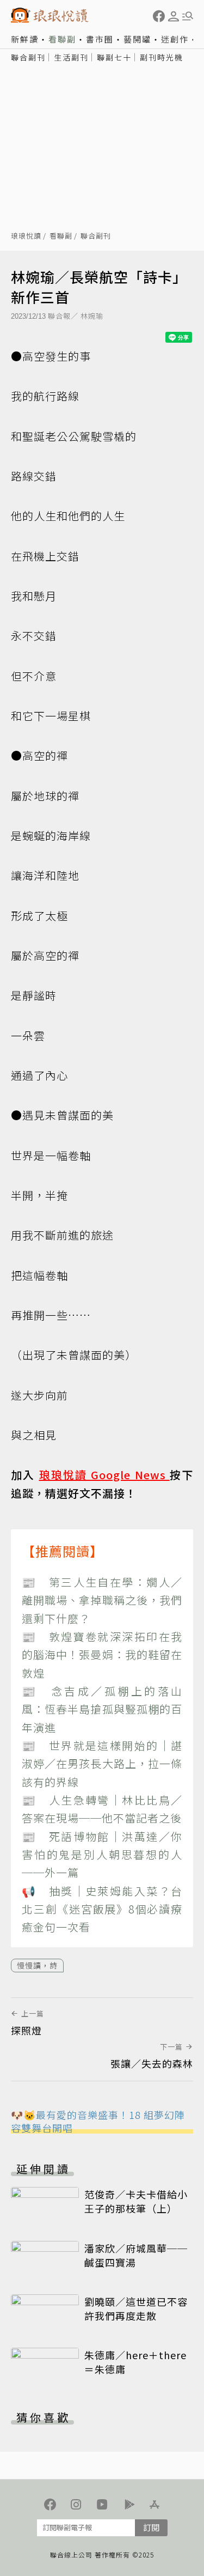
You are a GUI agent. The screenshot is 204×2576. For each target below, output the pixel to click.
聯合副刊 (28, 57)
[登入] (174, 16)
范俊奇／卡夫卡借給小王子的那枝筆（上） (136, 2201)
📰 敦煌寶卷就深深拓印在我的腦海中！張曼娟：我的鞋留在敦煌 (102, 1655)
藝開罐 (137, 39)
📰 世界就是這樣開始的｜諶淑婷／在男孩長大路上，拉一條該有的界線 (102, 1764)
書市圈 (100, 39)
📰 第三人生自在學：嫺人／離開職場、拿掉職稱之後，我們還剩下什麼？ (102, 1600)
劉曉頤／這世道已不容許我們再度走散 (136, 2308)
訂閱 (151, 2527)
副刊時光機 (162, 57)
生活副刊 (71, 57)
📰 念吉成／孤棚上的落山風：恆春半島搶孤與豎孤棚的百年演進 (102, 1709)
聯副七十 (114, 57)
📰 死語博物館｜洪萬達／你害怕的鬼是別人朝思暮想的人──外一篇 (102, 1855)
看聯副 (62, 39)
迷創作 (175, 39)
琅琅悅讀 (26, 236)
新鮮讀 (25, 39)
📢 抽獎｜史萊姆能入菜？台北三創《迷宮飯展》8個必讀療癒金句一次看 (102, 1909)
